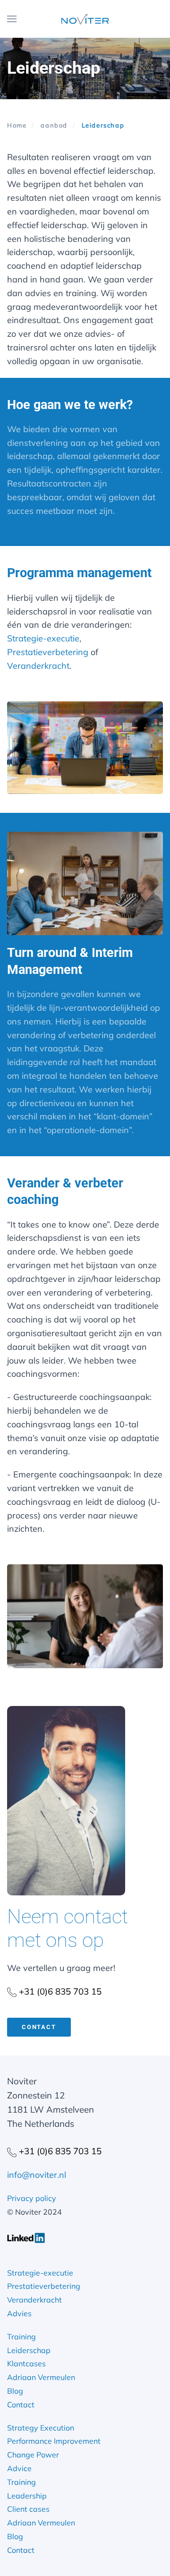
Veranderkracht (38, 666)
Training (21, 2337)
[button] (12, 19)
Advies (19, 2313)
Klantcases (26, 2363)
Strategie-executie (43, 638)
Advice (19, 2468)
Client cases (28, 2509)
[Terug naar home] (85, 19)
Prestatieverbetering (48, 652)
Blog (15, 2391)
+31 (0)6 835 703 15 (59, 1991)
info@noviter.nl (37, 2175)
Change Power (33, 2455)
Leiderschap (29, 2350)
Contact (39, 2027)
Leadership (27, 2496)
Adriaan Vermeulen (41, 2377)
